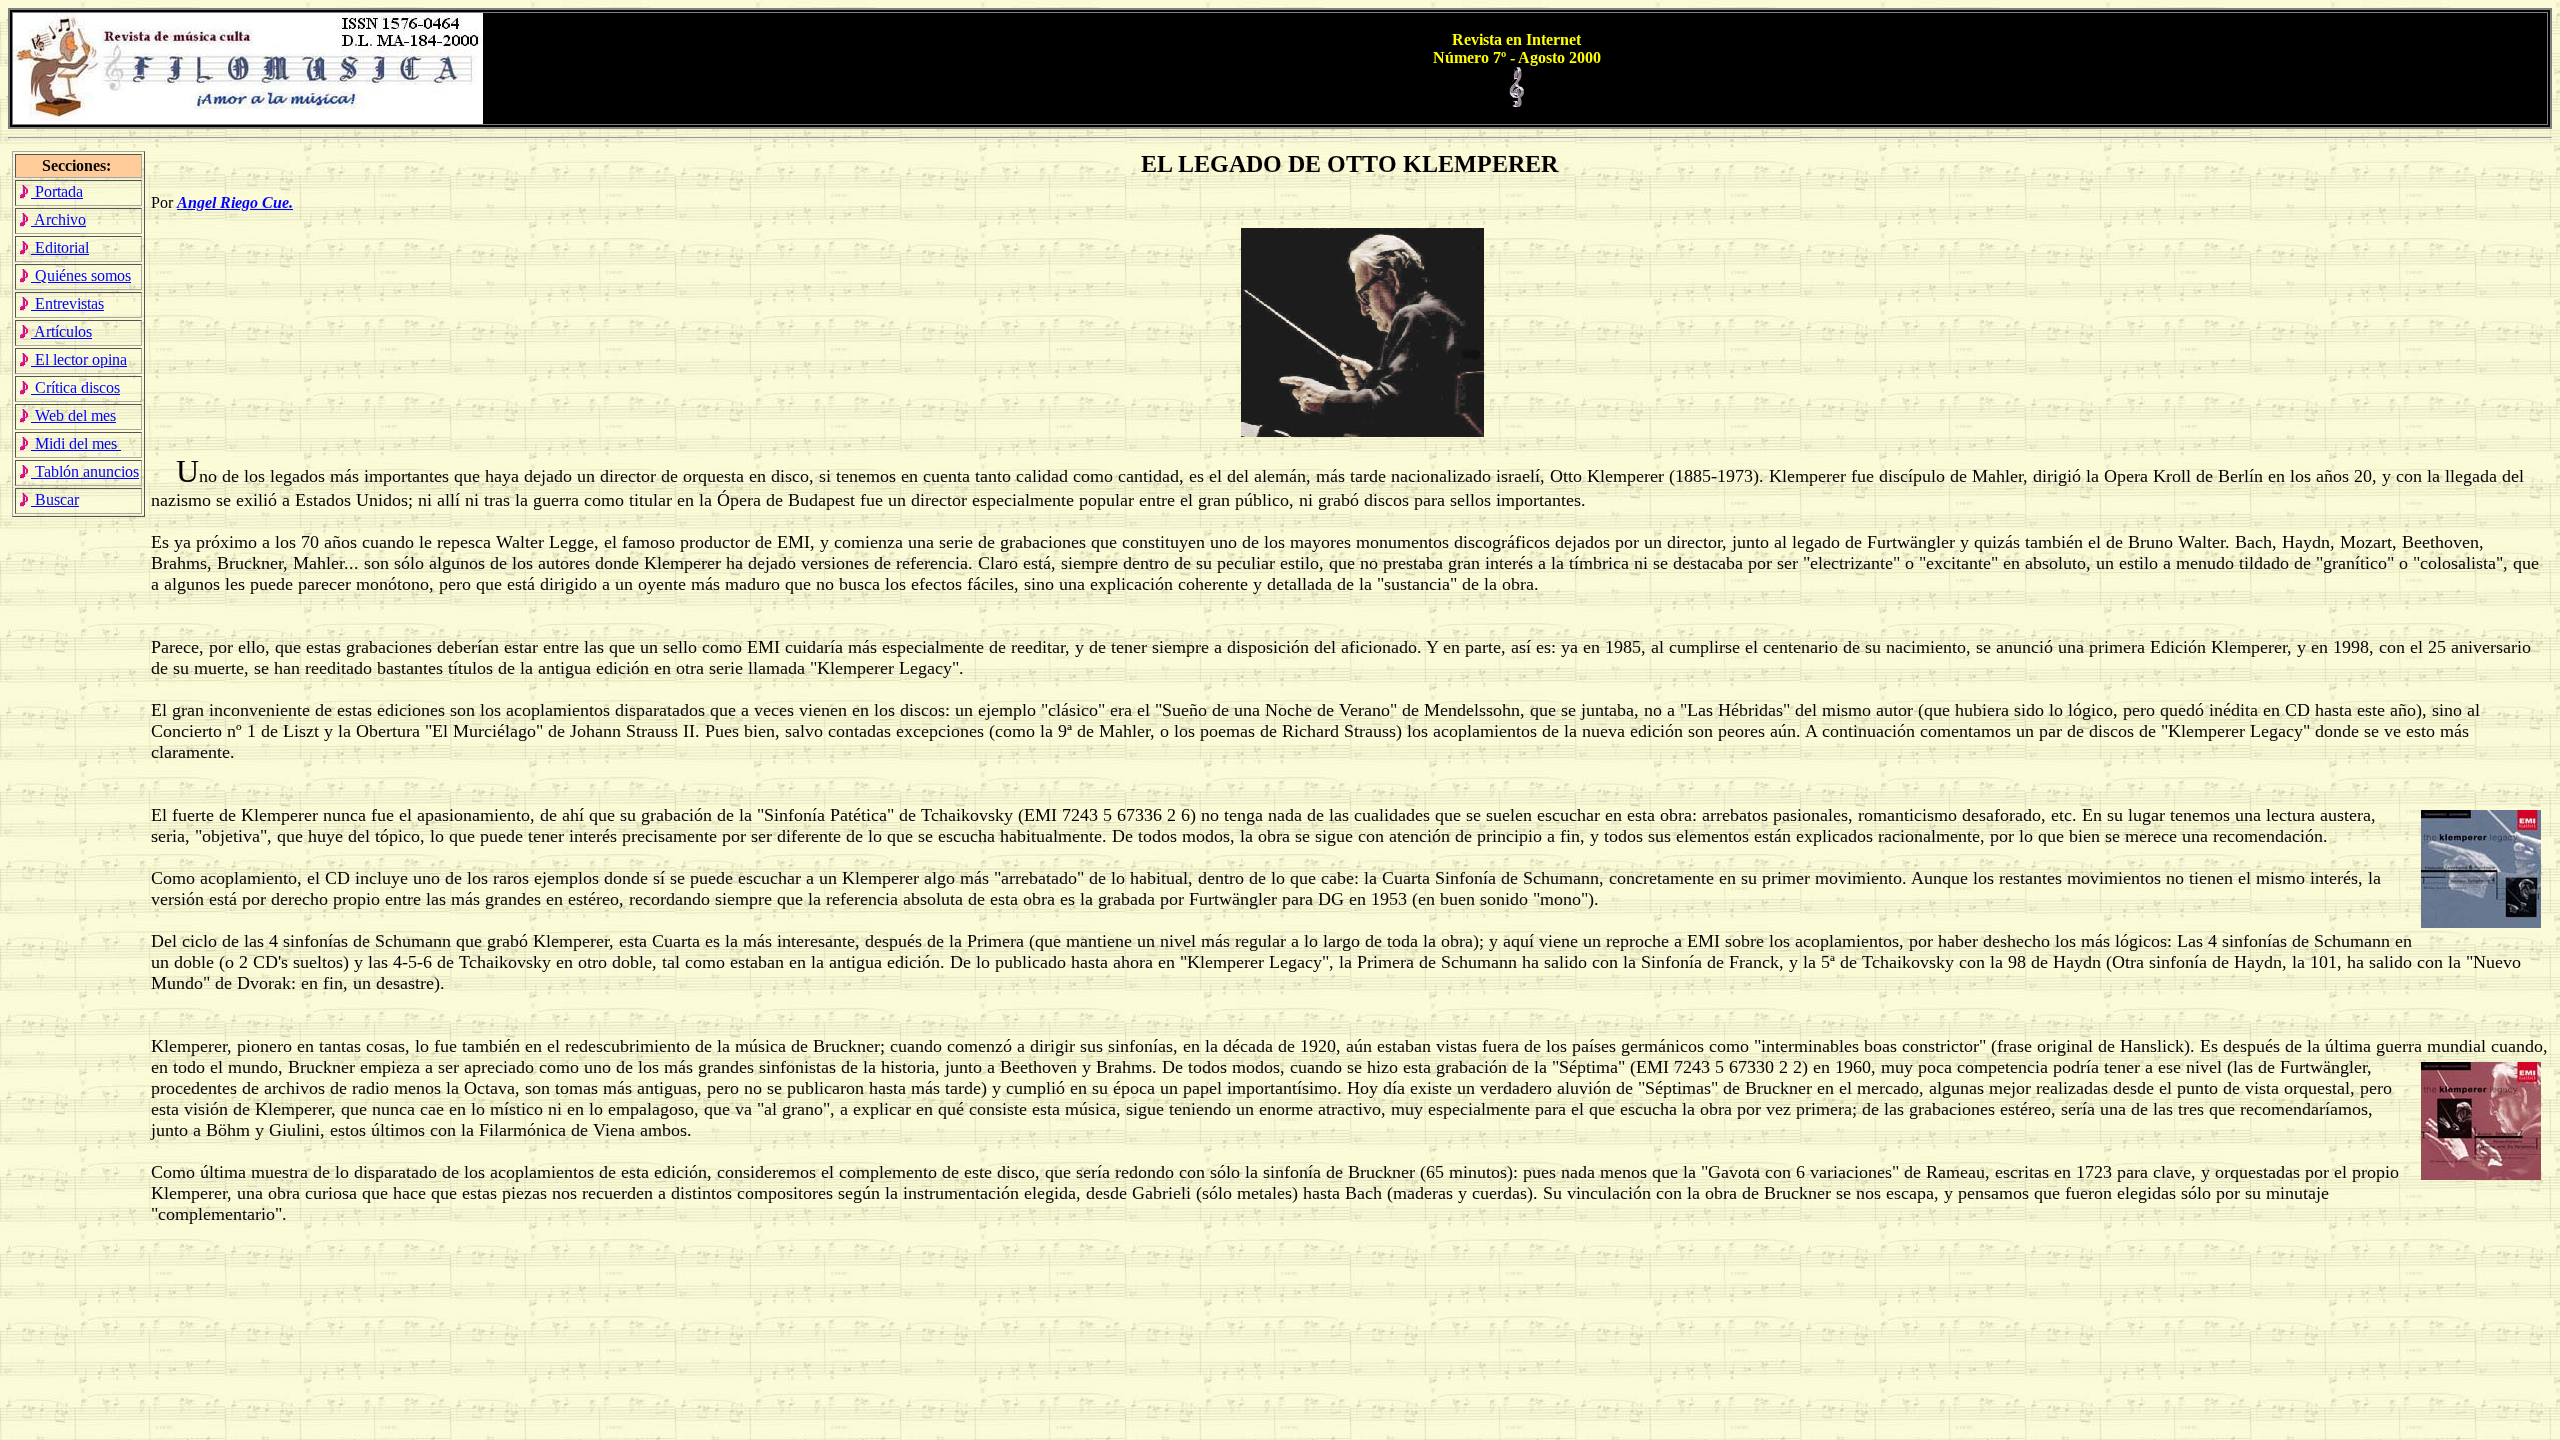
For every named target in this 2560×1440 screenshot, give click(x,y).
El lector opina (79, 359)
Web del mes (73, 415)
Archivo (58, 219)
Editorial (60, 247)
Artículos (61, 331)
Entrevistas (67, 303)
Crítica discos (75, 387)
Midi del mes (76, 443)
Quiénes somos (81, 275)
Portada (57, 191)
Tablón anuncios (85, 471)
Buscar (55, 499)
